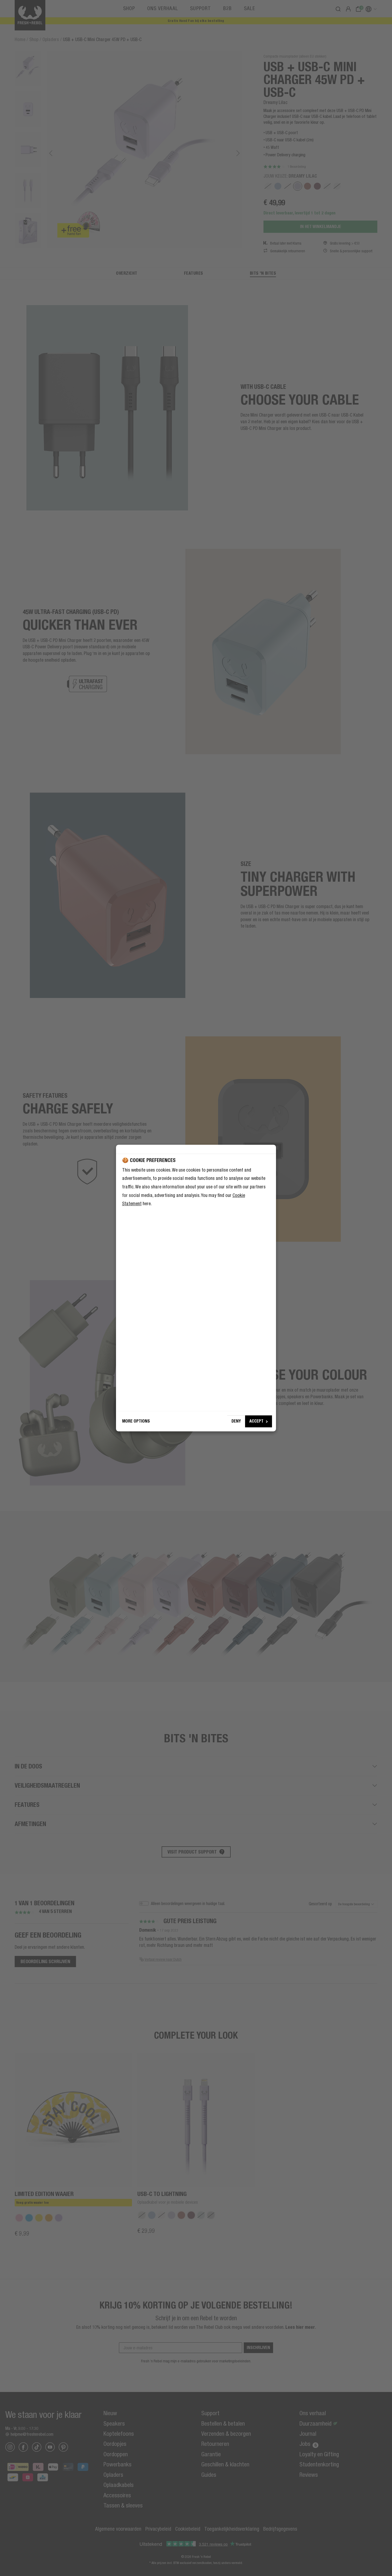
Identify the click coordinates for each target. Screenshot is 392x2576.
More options (136, 1421)
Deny (236, 1421)
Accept (256, 1421)
